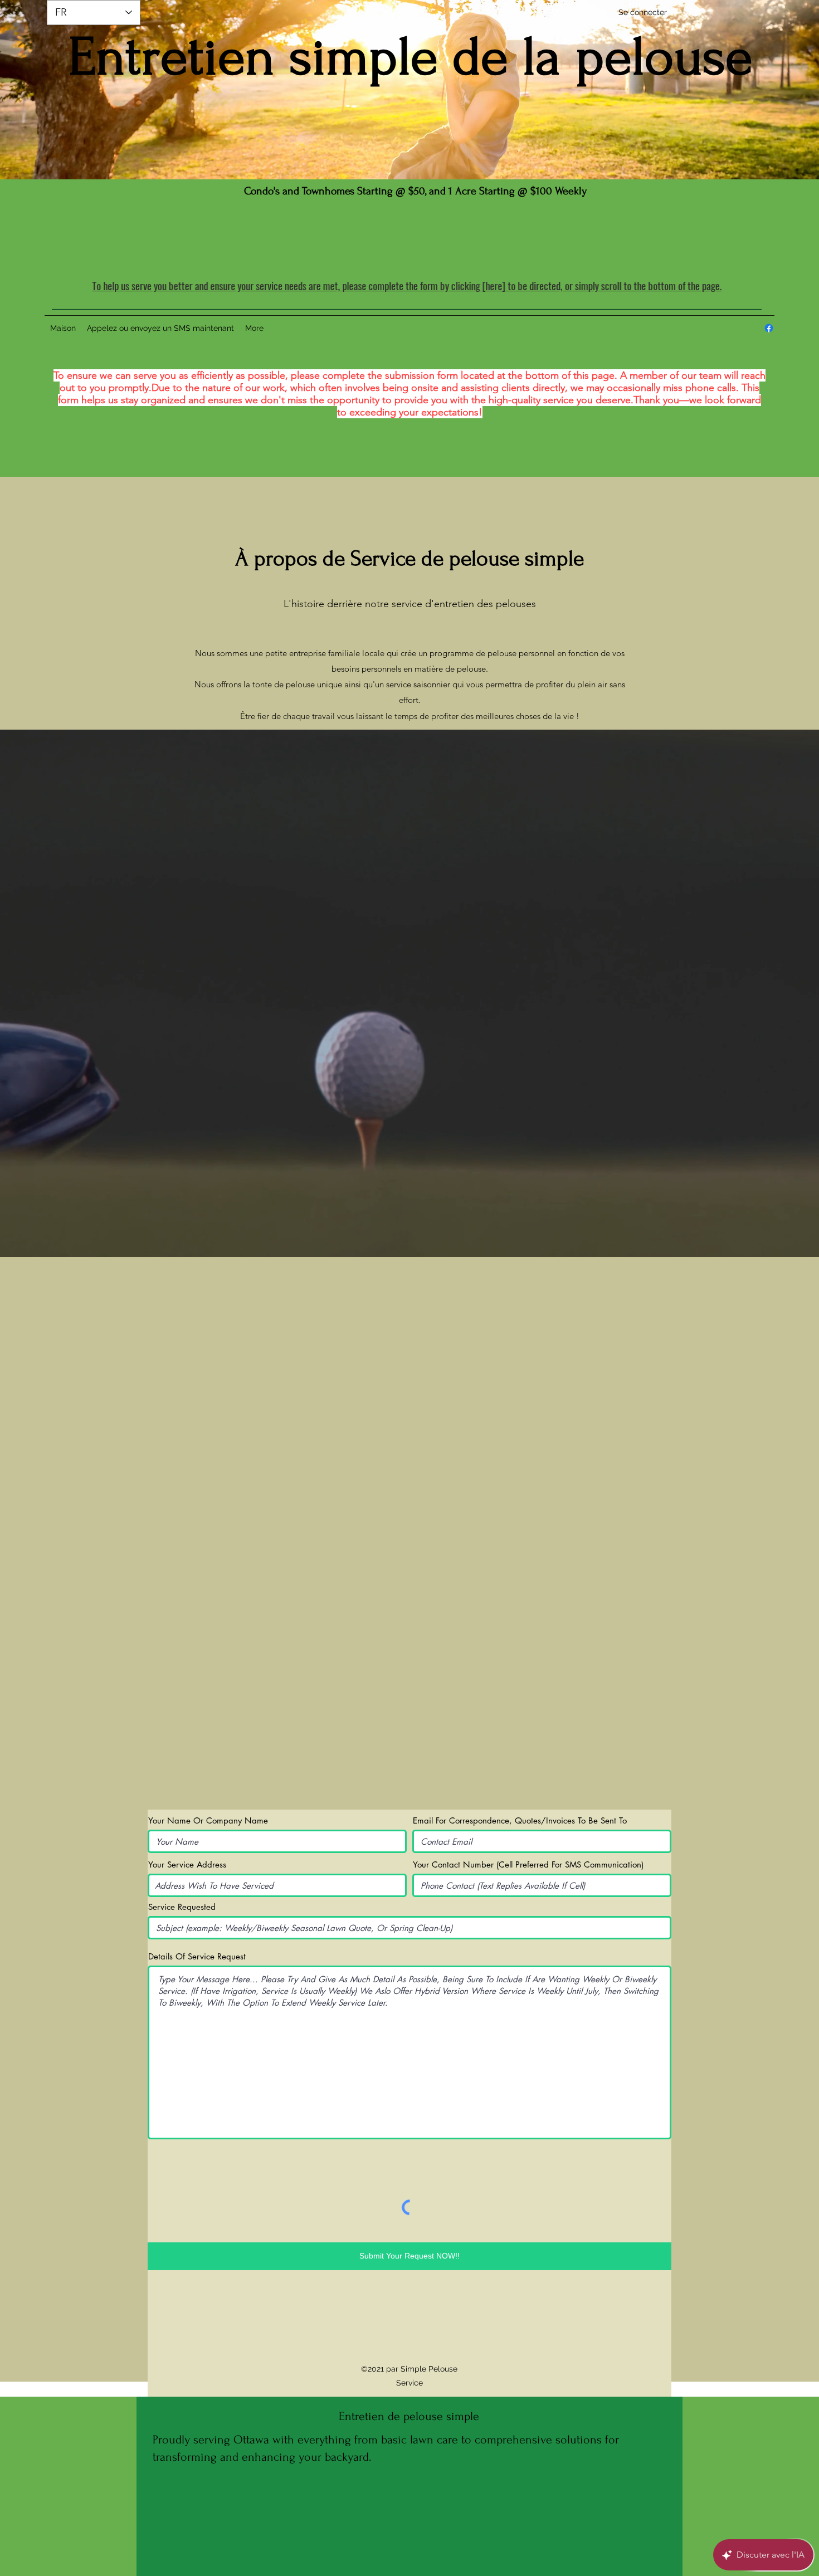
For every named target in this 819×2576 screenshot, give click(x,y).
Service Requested (182, 1907)
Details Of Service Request (197, 1956)
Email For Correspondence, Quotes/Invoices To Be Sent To (520, 1820)
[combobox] (277, 1885)
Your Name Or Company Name (208, 1820)
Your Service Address (187, 1864)
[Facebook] (769, 328)
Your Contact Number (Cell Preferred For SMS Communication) (528, 1864)
